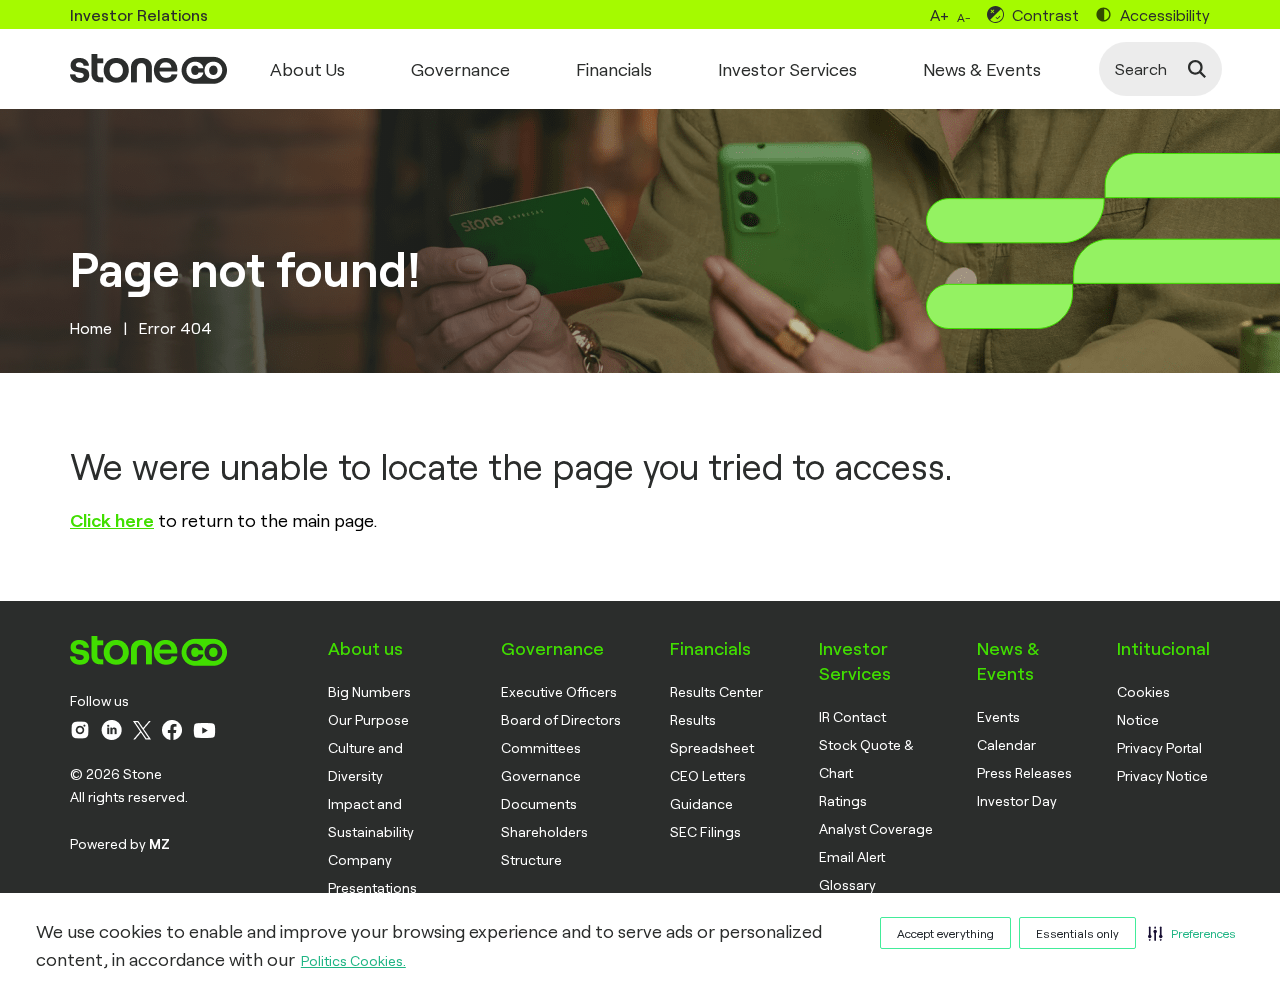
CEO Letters (708, 775)
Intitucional (1163, 648)
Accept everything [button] (945, 933)
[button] (1192, 933)
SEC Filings (705, 831)
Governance (460, 69)
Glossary (847, 884)
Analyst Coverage (876, 828)
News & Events (982, 69)
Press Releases (1024, 772)
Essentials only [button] (1077, 933)
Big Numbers (369, 691)
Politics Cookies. (353, 960)
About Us (307, 69)
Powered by (120, 843)
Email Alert (852, 856)
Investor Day (1017, 800)
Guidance (701, 803)
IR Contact (852, 716)
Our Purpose (368, 719)
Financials (614, 69)
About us (365, 648)
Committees (541, 747)
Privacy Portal (1159, 747)
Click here (112, 520)
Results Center (716, 691)
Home (91, 327)
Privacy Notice (1162, 775)
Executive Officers (559, 691)
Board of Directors (561, 719)
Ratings (843, 800)
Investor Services (787, 69)
